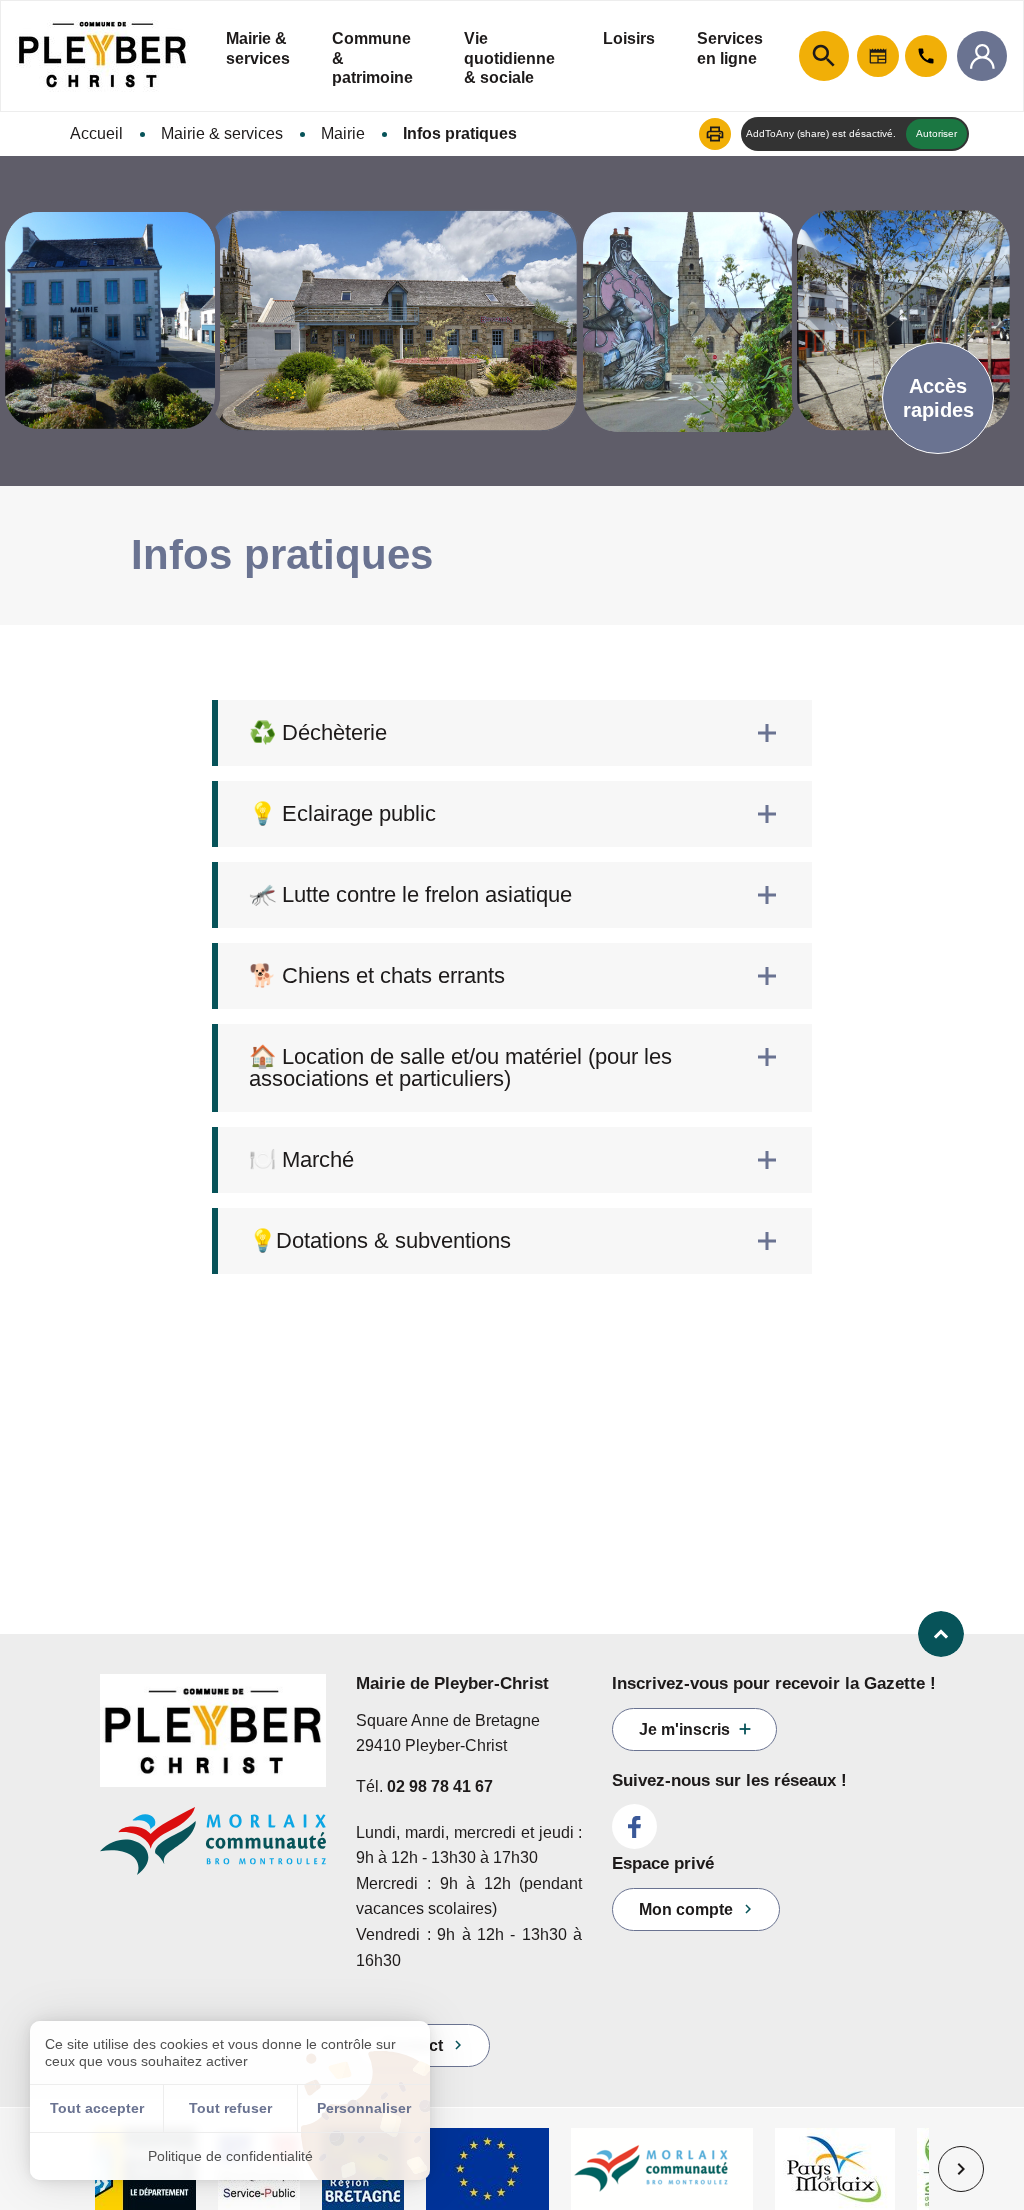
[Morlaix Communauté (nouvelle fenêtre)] (662, 2169)
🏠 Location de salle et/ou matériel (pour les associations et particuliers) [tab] (460, 1067)
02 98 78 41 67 (440, 1786)
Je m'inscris (684, 1729)
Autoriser (936, 133)
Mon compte (686, 1909)
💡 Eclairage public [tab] (342, 813)
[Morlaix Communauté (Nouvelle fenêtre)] (213, 1851)
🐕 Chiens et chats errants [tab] (377, 975)
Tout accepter (97, 2108)
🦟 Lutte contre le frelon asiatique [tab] (410, 894)
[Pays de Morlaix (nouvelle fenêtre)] (835, 2169)
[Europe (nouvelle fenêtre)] (487, 2169)
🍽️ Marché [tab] (301, 1159)
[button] (715, 134)
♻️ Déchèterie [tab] (318, 732)
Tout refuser (230, 2108)
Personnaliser (364, 2108)
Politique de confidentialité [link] (230, 2156)
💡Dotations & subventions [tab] (380, 1240)
